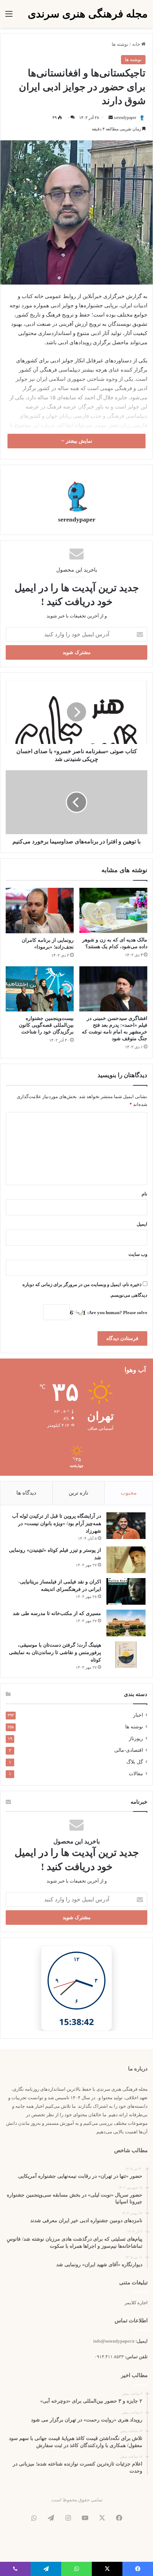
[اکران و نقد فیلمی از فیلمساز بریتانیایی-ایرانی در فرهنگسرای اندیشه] (126, 1591)
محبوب (129, 1493)
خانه (137, 44)
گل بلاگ (135, 1762)
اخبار (138, 1715)
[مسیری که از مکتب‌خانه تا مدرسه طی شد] (126, 1623)
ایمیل (142, 1224)
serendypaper (125, 118)
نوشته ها (120, 44)
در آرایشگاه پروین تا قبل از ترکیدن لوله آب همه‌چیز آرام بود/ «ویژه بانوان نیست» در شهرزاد (57, 1524)
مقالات (136, 1774)
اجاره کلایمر (136, 2303)
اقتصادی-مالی (129, 1750)
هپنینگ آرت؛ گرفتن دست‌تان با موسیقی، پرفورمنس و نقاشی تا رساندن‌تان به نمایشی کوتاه (55, 1652)
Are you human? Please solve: (117, 1313)
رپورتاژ (136, 1738)
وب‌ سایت (138, 1254)
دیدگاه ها (26, 1493)
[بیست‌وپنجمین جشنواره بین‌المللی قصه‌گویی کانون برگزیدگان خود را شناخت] (40, 989)
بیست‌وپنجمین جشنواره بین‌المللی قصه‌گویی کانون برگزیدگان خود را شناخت (46, 1025)
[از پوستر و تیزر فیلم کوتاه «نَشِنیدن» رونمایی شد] (126, 1560)
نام (144, 1194)
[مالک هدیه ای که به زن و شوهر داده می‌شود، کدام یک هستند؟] (113, 910)
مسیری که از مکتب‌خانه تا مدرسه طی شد (57, 1613)
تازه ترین (78, 1493)
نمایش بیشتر (78, 441)
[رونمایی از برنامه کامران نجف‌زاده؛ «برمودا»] (40, 910)
